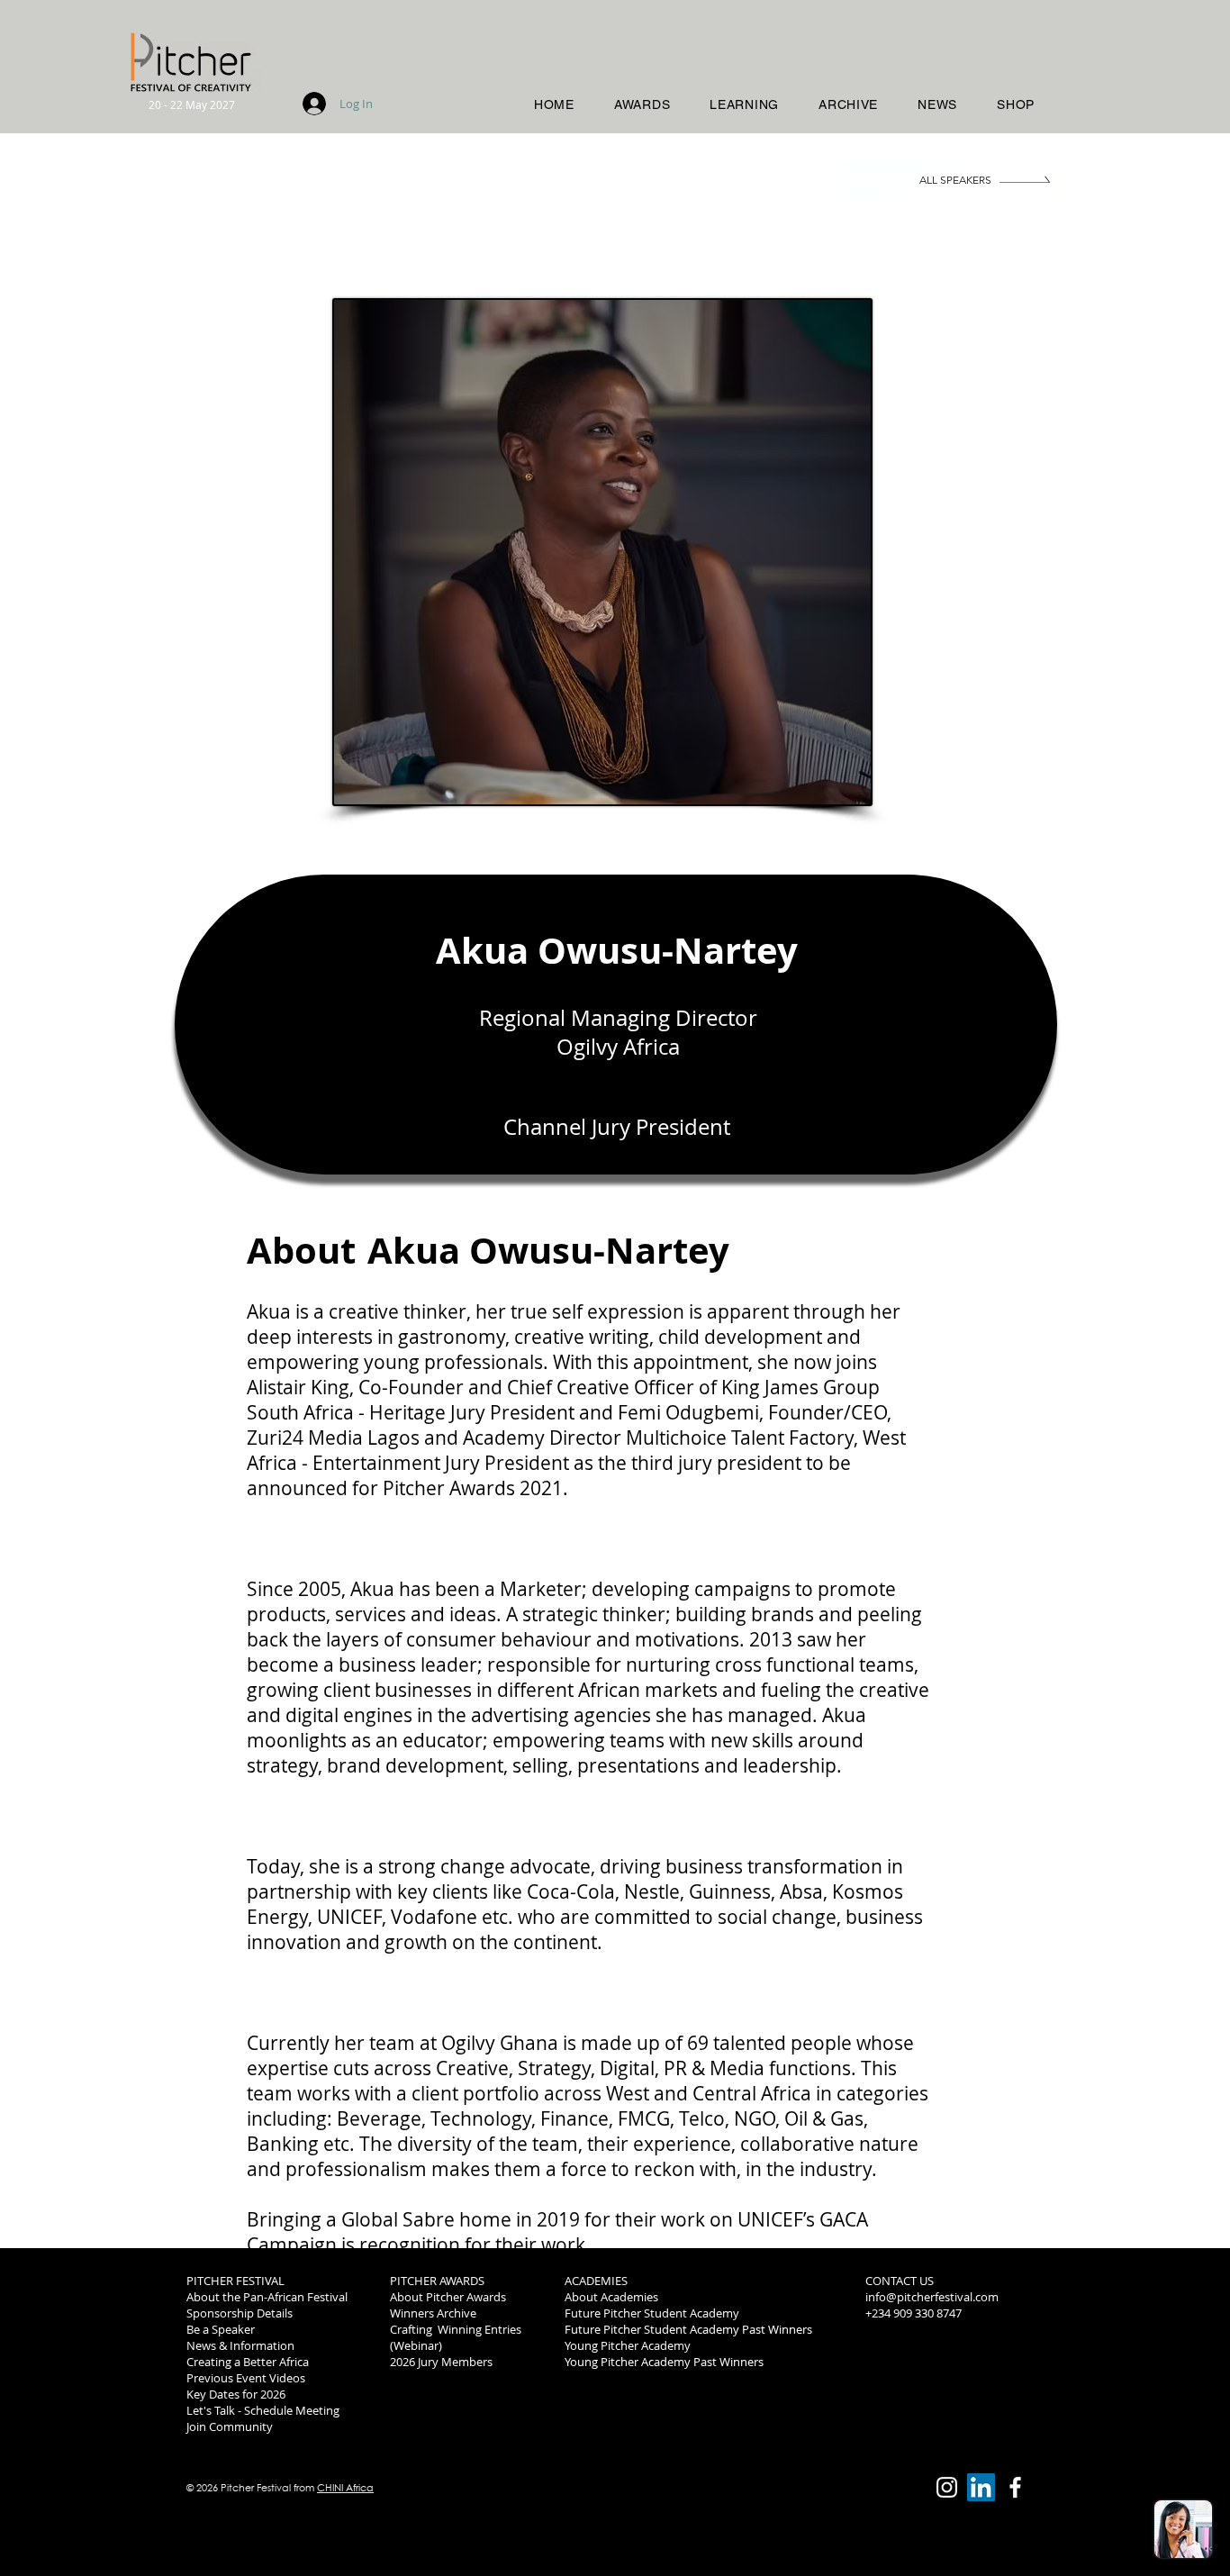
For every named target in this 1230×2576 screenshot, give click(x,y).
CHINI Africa (345, 2488)
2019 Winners (901, 2362)
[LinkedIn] (981, 2487)
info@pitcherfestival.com (932, 2297)
